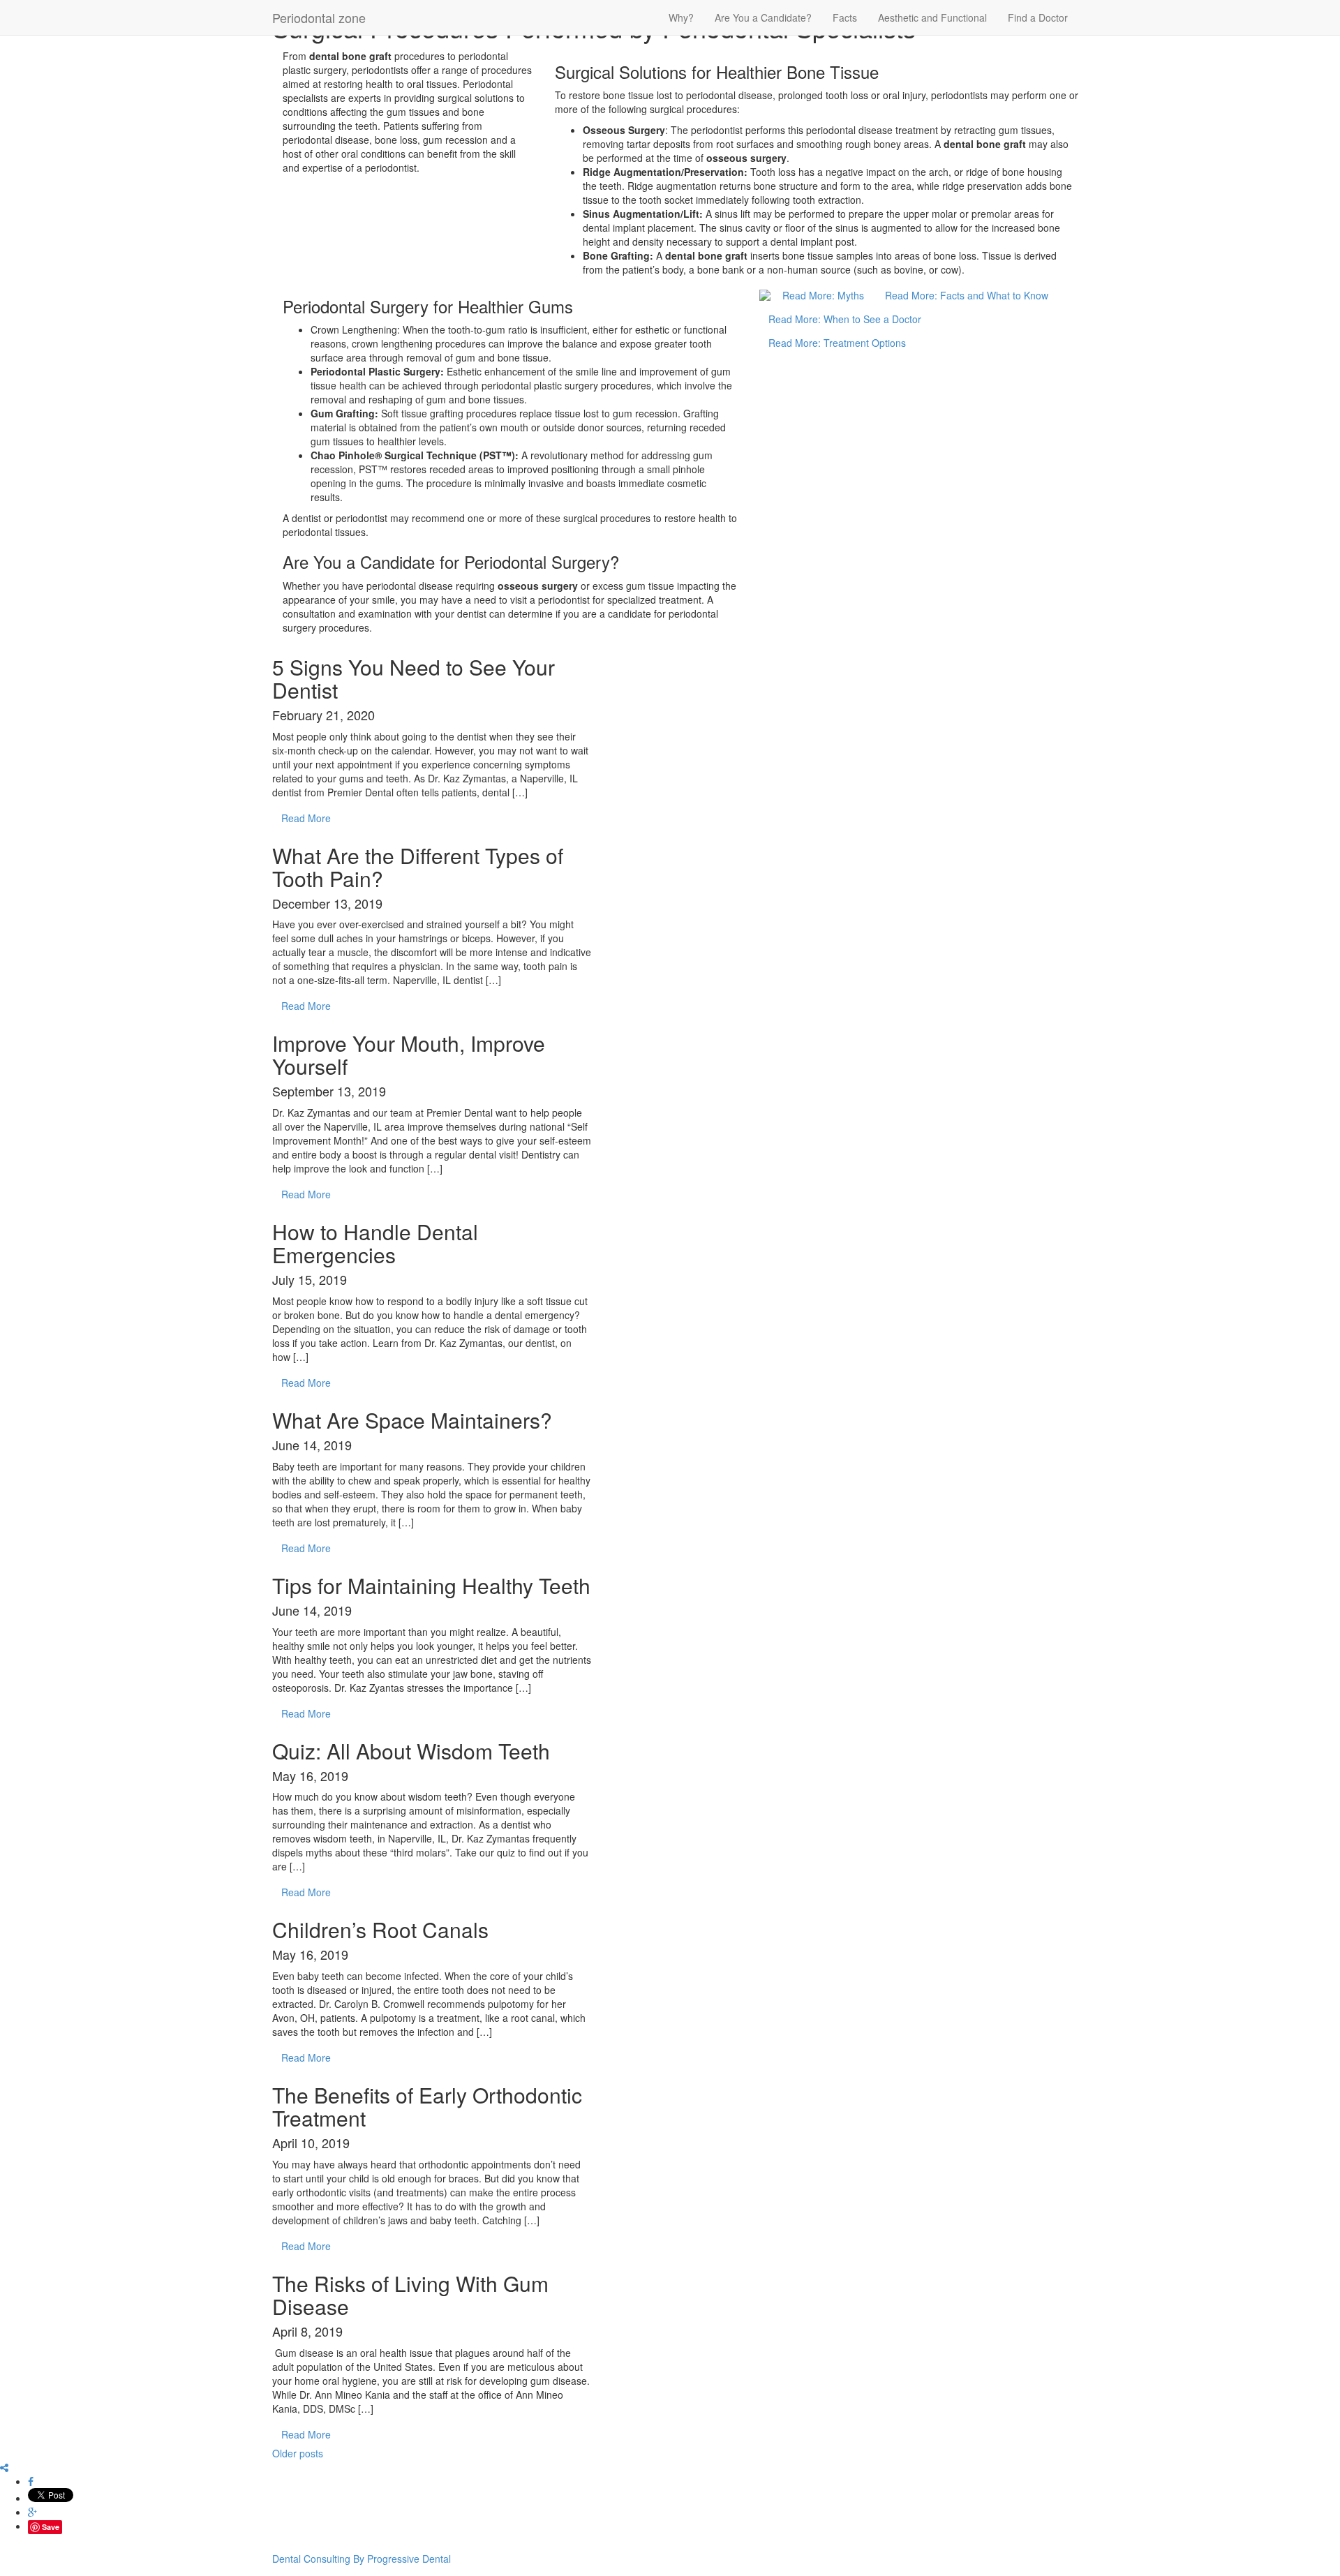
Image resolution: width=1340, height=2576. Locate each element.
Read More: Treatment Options (837, 343)
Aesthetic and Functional (932, 17)
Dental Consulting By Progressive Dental (362, 2559)
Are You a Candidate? (763, 17)
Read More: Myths (823, 295)
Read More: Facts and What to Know (967, 295)
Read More (306, 818)
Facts (845, 17)
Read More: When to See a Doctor (845, 319)
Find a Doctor (1038, 17)
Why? (681, 17)
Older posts (298, 2453)
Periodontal (319, 17)
